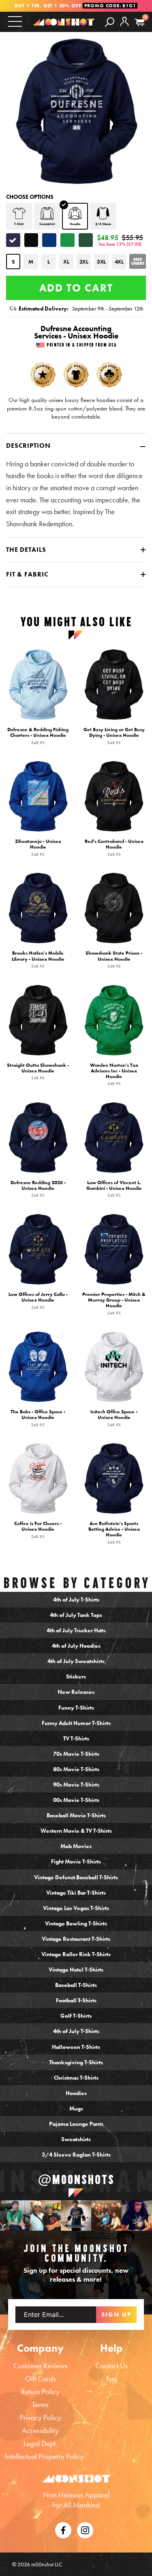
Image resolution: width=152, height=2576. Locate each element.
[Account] (124, 28)
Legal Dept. (40, 2443)
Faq (112, 2379)
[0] (140, 22)
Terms (40, 2405)
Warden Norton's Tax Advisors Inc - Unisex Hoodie (114, 1074)
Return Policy (40, 2392)
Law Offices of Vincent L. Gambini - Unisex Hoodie (114, 1189)
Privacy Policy (41, 2418)
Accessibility (40, 2430)
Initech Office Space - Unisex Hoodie (114, 1418)
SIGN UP (117, 2314)
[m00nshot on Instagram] (15, 2215)
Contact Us (111, 2366)
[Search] (110, 21)
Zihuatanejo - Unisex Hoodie (38, 848)
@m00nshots (76, 2179)
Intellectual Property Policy (44, 2456)
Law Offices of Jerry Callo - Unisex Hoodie (38, 1301)
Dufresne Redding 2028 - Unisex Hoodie (38, 1189)
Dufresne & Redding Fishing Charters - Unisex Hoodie (38, 736)
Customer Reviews (41, 2366)
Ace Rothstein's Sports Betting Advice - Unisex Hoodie (114, 1533)
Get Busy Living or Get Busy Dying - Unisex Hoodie (114, 736)
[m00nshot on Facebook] (63, 2529)
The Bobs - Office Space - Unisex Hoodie (38, 1418)
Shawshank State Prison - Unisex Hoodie (114, 960)
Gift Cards (41, 2379)
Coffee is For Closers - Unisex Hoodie (38, 1530)
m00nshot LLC (47, 2564)
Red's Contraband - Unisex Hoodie (114, 848)
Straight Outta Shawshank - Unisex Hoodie (38, 1072)
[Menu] (15, 21)
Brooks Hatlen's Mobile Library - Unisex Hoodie (38, 960)
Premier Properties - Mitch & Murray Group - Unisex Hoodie (114, 1304)
